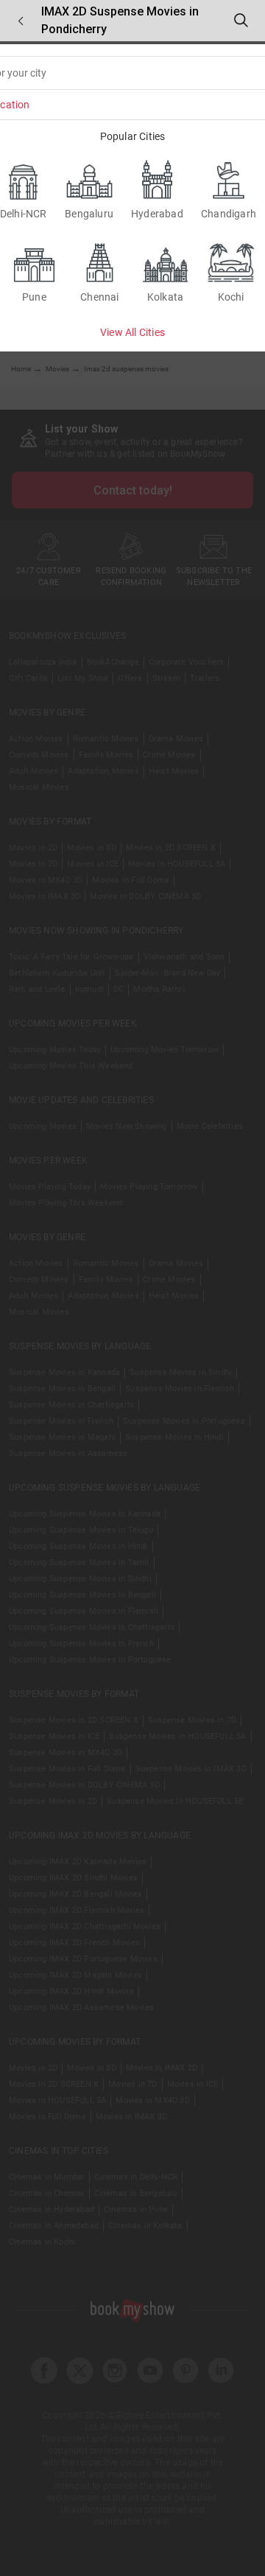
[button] (21, 21)
